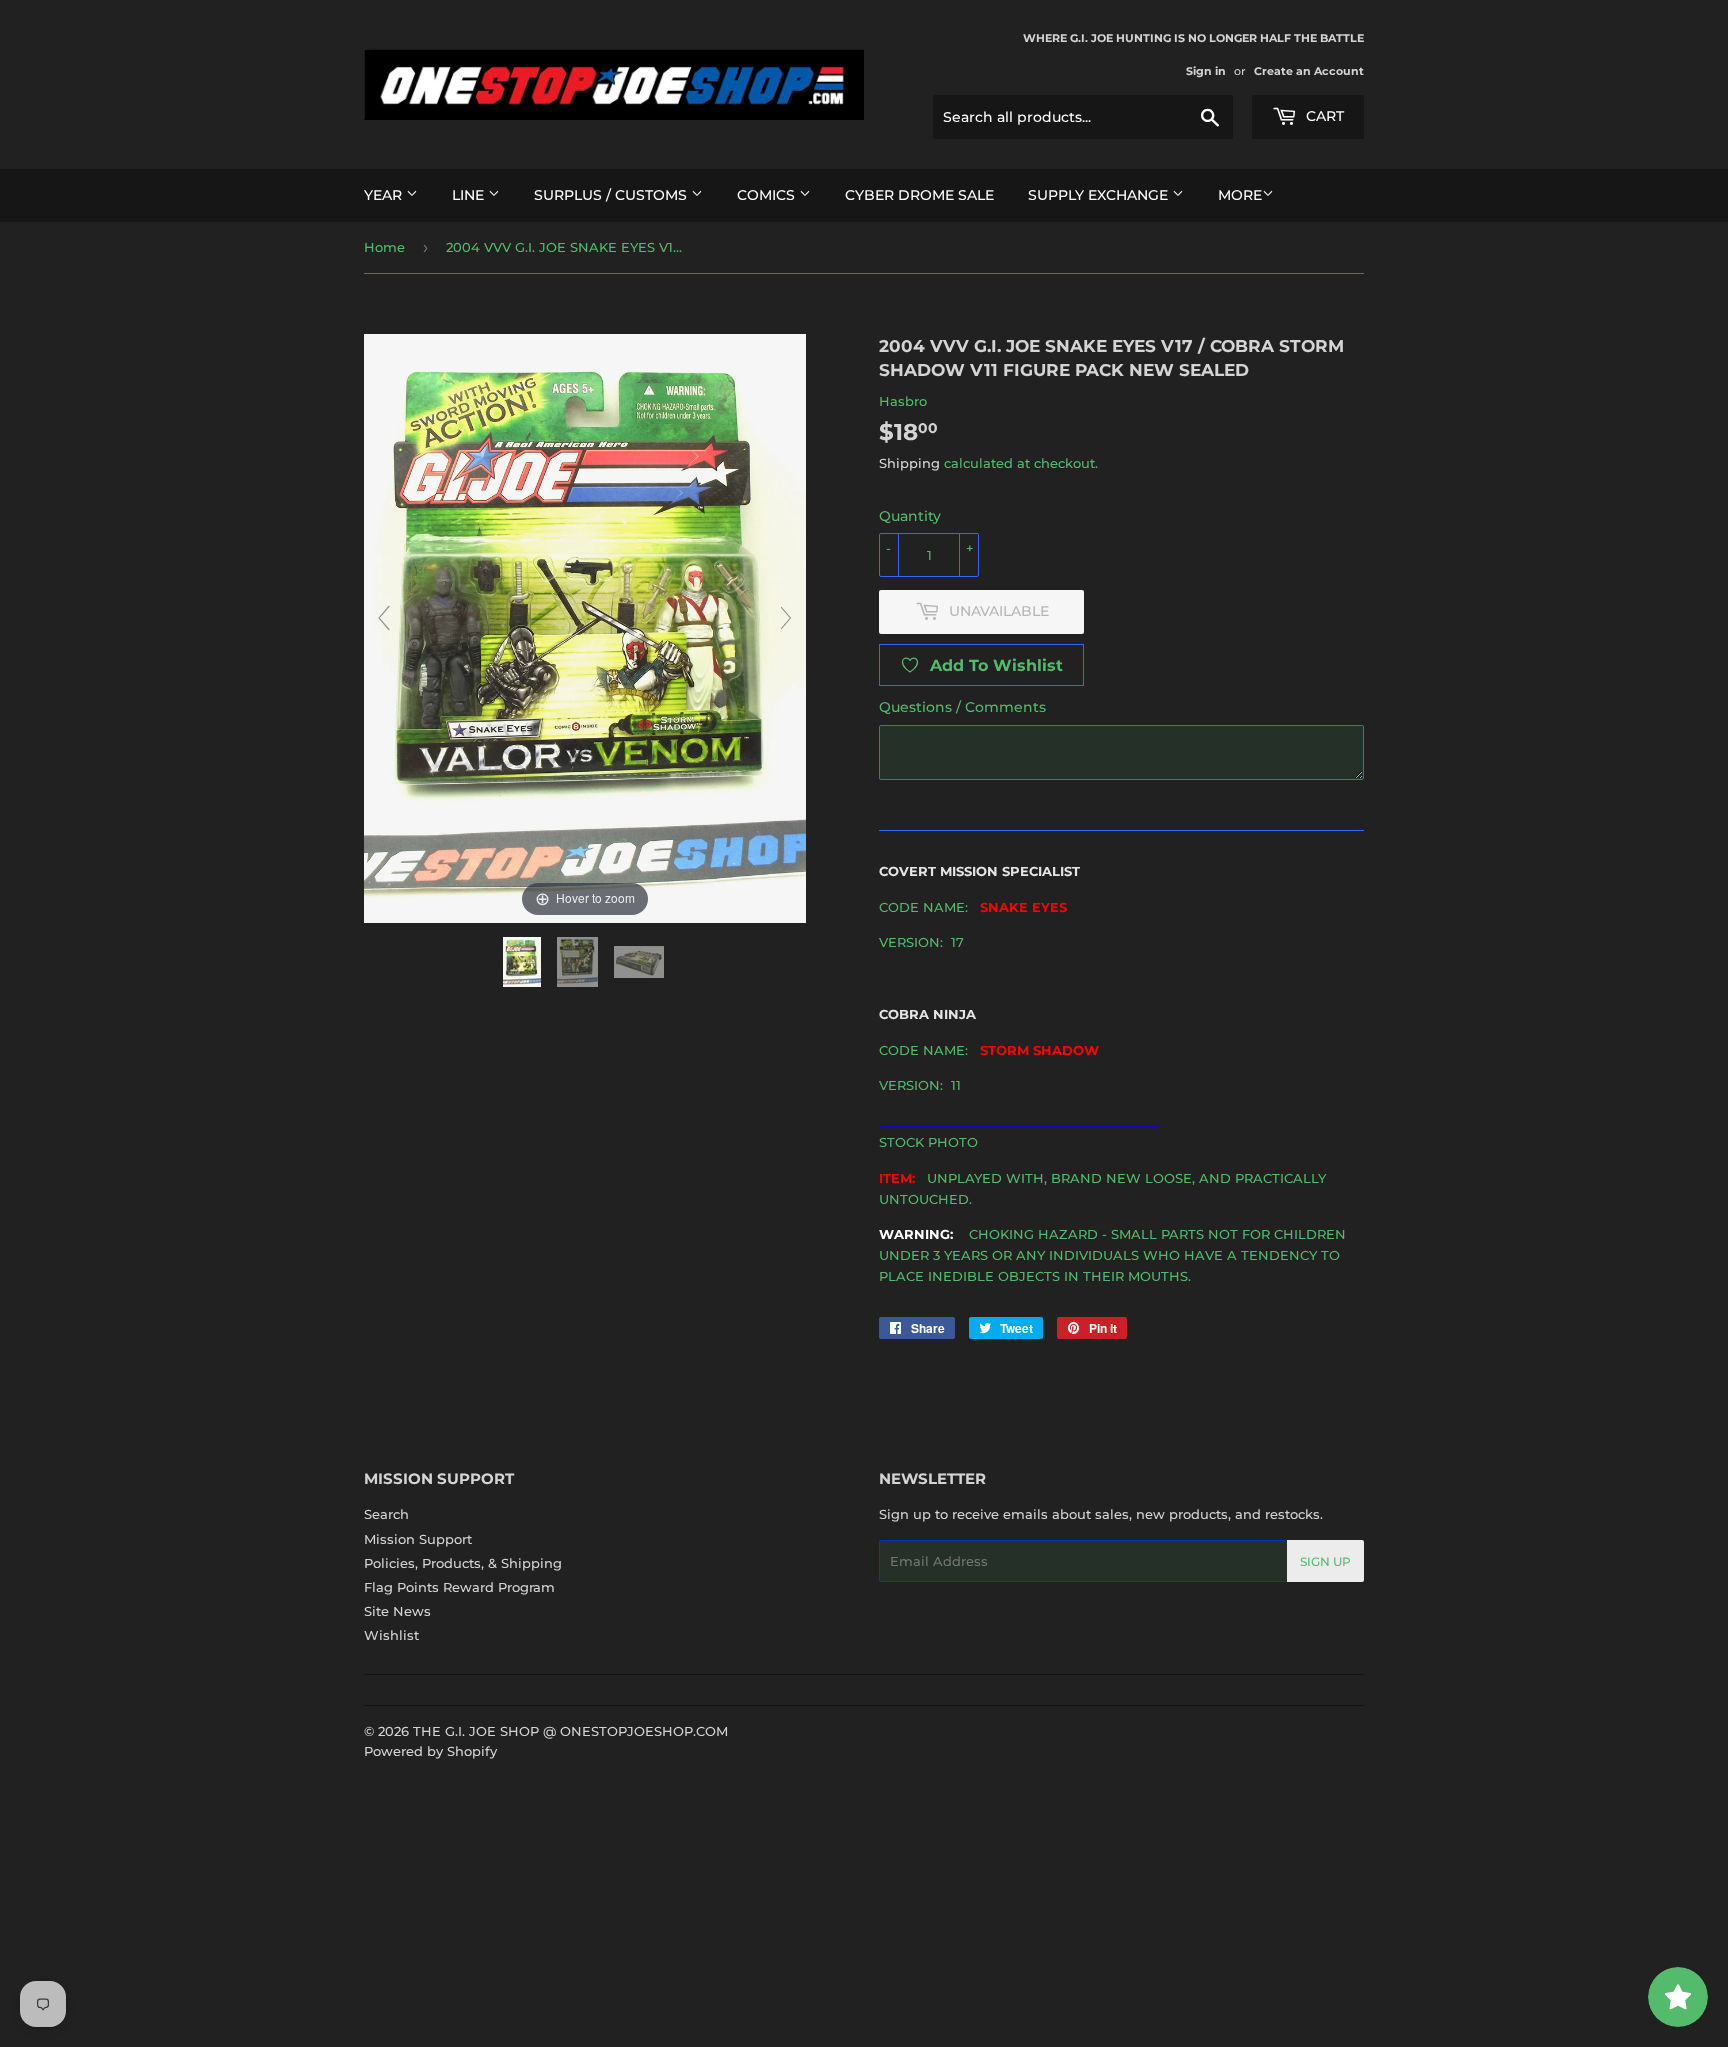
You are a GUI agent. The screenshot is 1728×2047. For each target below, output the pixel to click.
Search (386, 1514)
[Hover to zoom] (585, 627)
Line (470, 195)
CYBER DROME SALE (919, 195)
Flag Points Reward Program (459, 1587)
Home (384, 247)
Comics (768, 195)
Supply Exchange (1100, 195)
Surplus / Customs (612, 195)
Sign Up (1325, 1561)
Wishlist (391, 1635)
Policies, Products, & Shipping (463, 1563)
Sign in (1206, 71)
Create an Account (1309, 71)
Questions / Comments (962, 707)
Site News (397, 1611)
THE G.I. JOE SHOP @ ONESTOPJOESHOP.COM (570, 1731)
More (1240, 195)
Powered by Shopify (430, 1751)
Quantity (910, 516)
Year (385, 195)
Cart (1323, 116)
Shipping (909, 463)
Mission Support (418, 1539)
